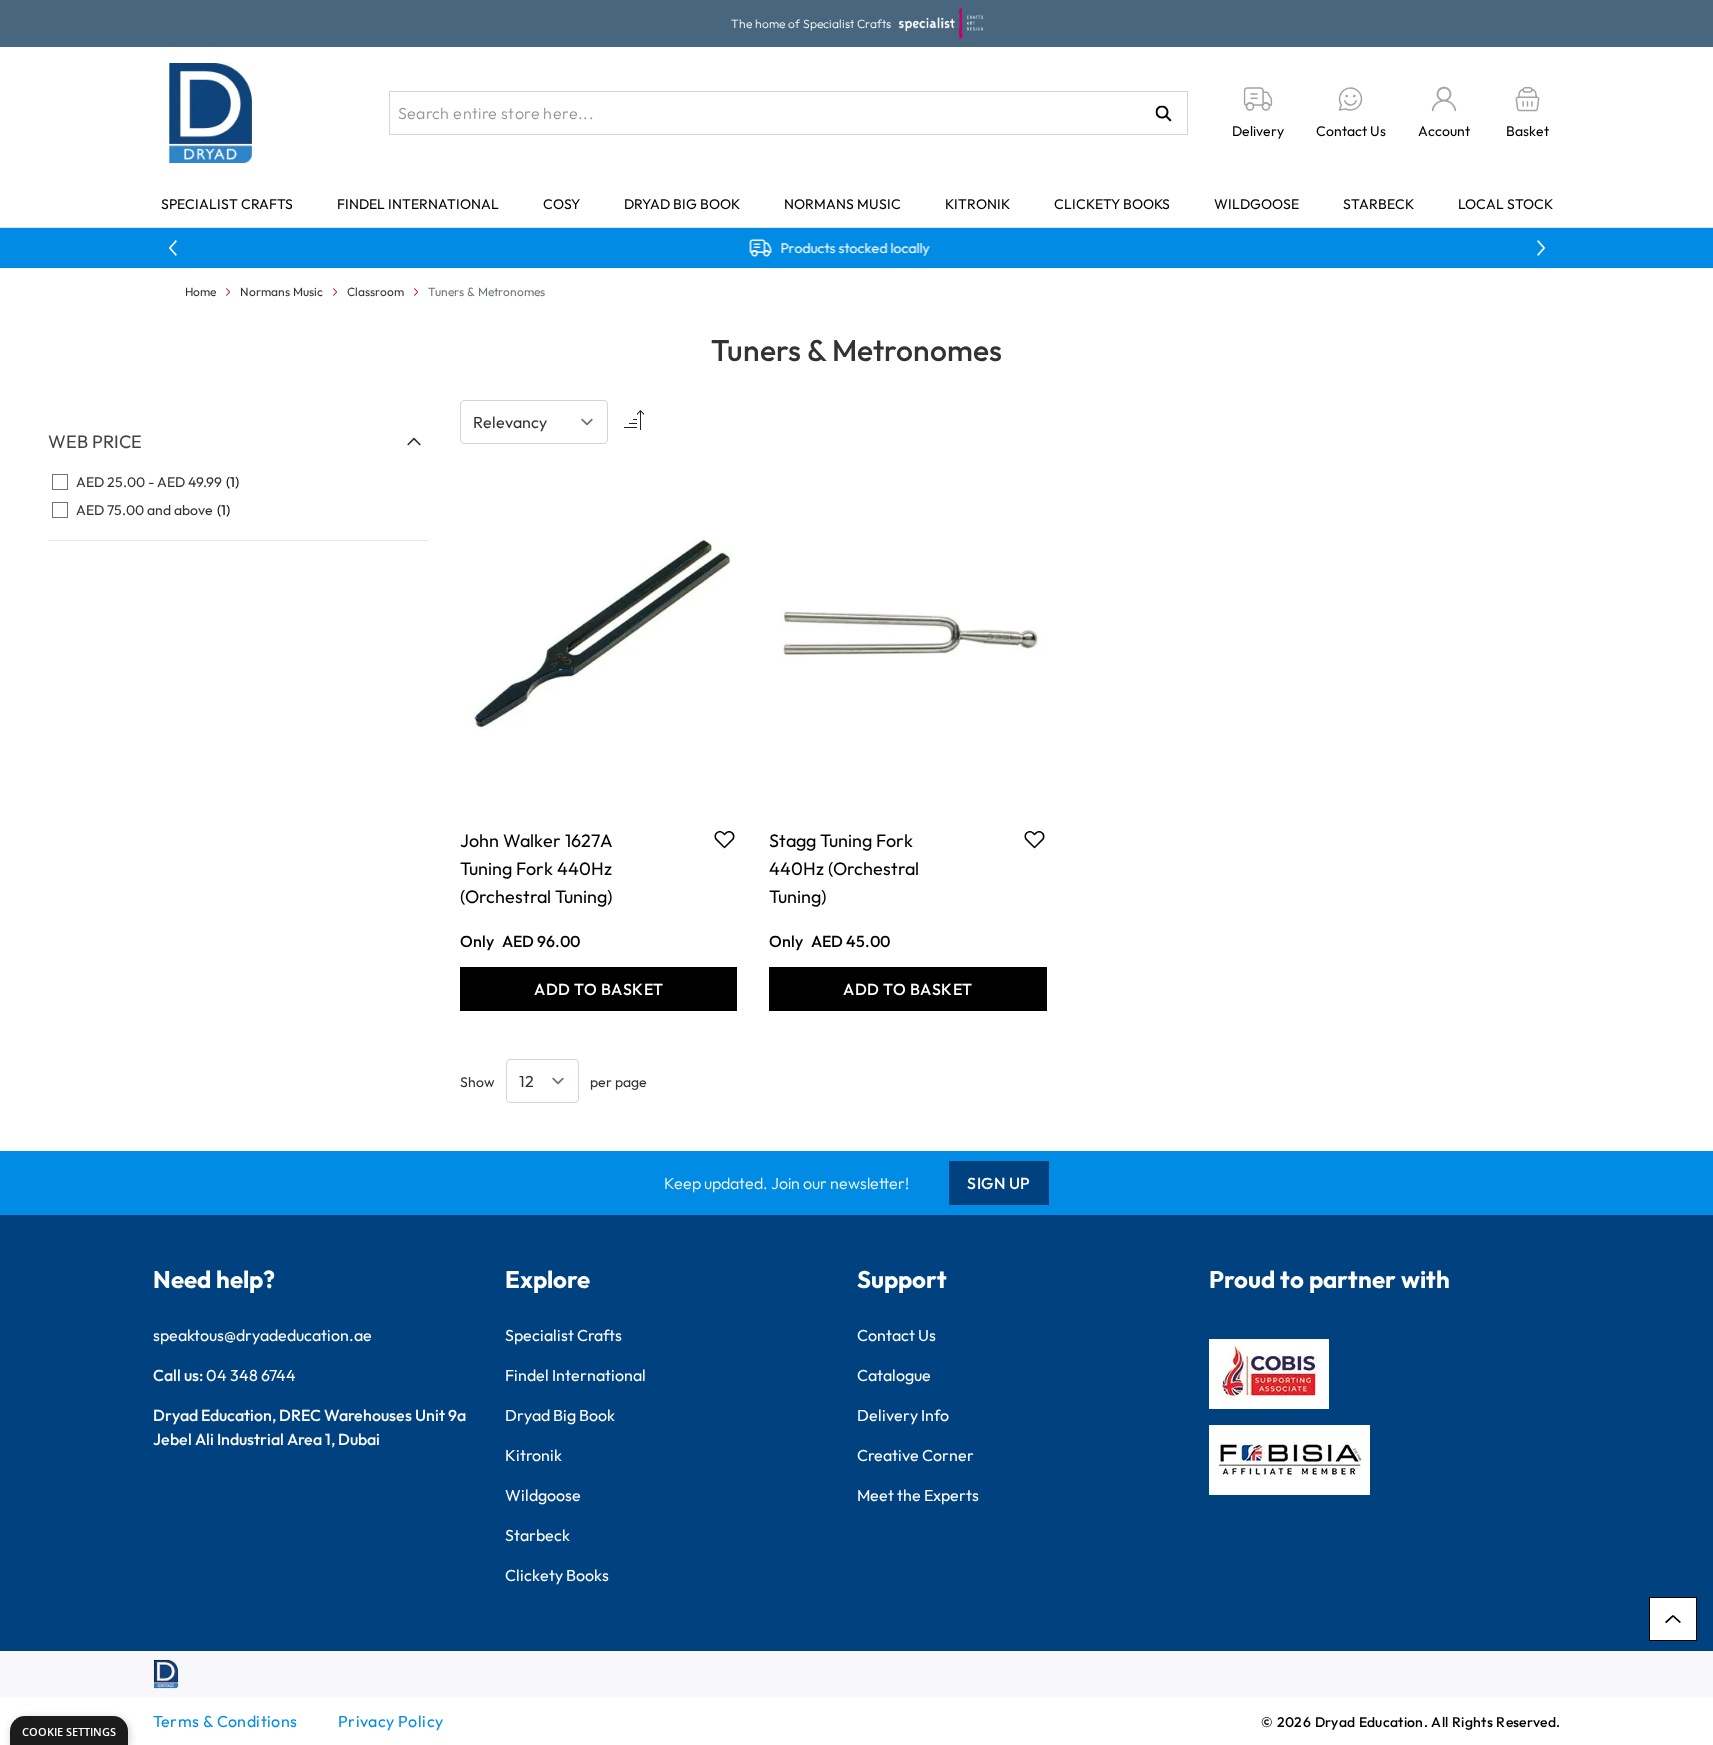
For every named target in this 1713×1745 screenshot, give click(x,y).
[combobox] (788, 113)
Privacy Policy (391, 1721)
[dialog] (69, 1730)
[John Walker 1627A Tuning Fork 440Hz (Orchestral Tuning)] (598, 633)
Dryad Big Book (682, 204)
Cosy (561, 204)
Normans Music (842, 204)
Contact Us (896, 1335)
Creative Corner (915, 1455)
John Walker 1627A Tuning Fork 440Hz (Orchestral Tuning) (536, 868)
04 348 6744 (251, 1375)
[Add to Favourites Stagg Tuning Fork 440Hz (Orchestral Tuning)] (1034, 839)
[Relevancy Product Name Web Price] (534, 422)
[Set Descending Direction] (632, 422)
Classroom (375, 291)
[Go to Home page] (211, 113)
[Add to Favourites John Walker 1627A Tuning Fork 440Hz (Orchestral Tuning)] (724, 839)
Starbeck (1378, 204)
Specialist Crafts (227, 204)
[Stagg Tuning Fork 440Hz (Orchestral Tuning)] (907, 633)
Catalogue (894, 1375)
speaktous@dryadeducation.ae (262, 1335)
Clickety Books (1112, 204)
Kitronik (977, 204)
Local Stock (1505, 204)
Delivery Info (903, 1415)
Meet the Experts (918, 1495)
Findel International (418, 204)
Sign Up (999, 1183)
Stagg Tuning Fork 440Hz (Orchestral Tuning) (844, 868)
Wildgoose (1256, 204)
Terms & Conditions (225, 1721)
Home (200, 291)
